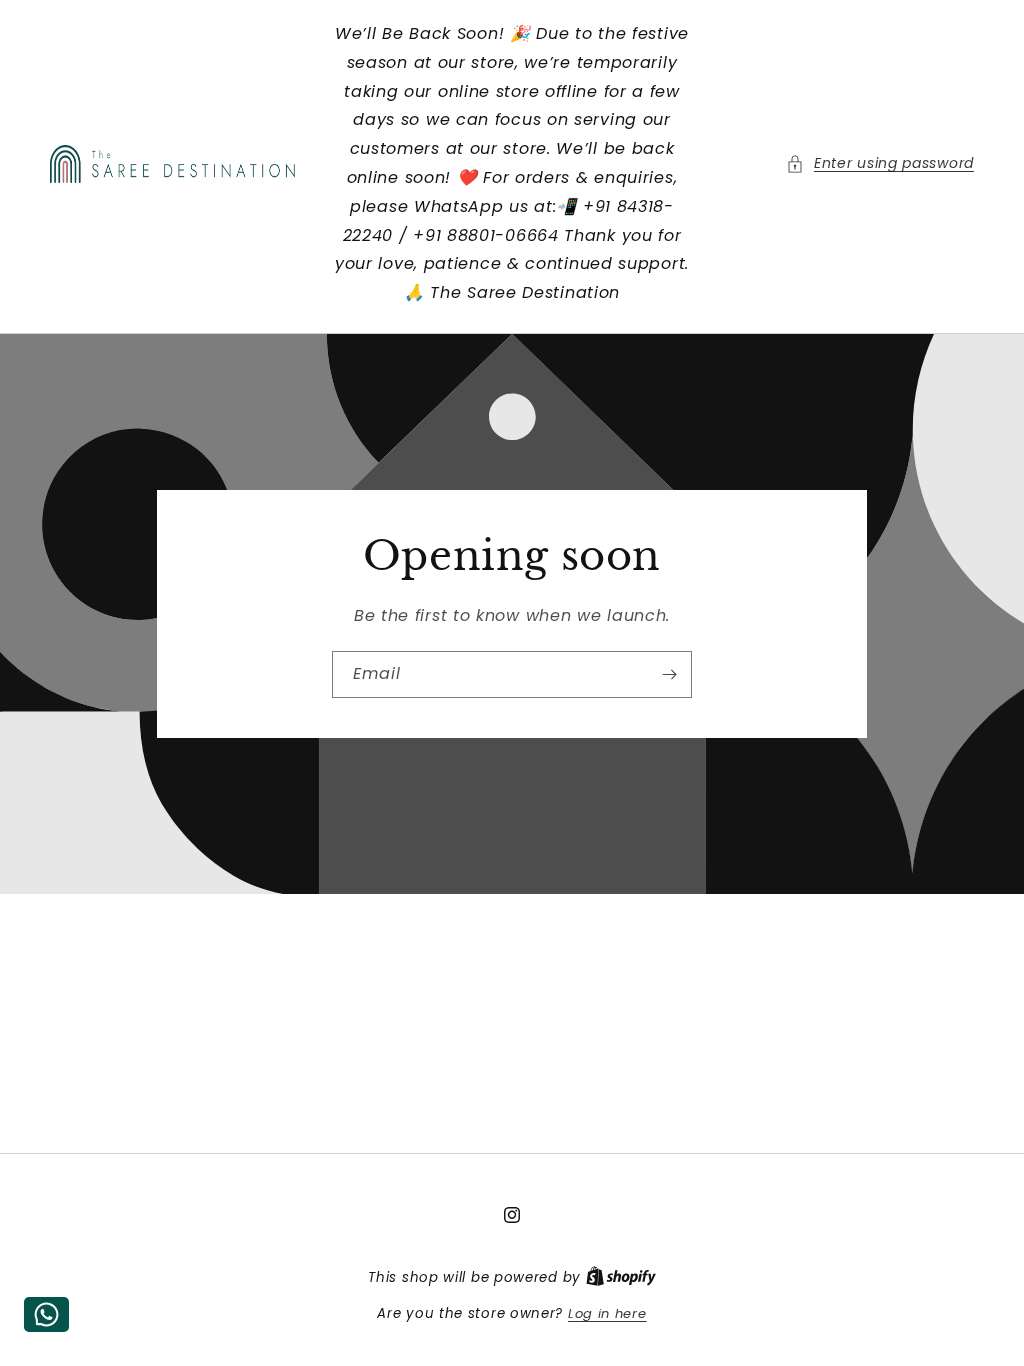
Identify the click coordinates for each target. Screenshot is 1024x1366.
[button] (880, 163)
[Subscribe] (669, 674)
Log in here (607, 1313)
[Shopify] (621, 1277)
